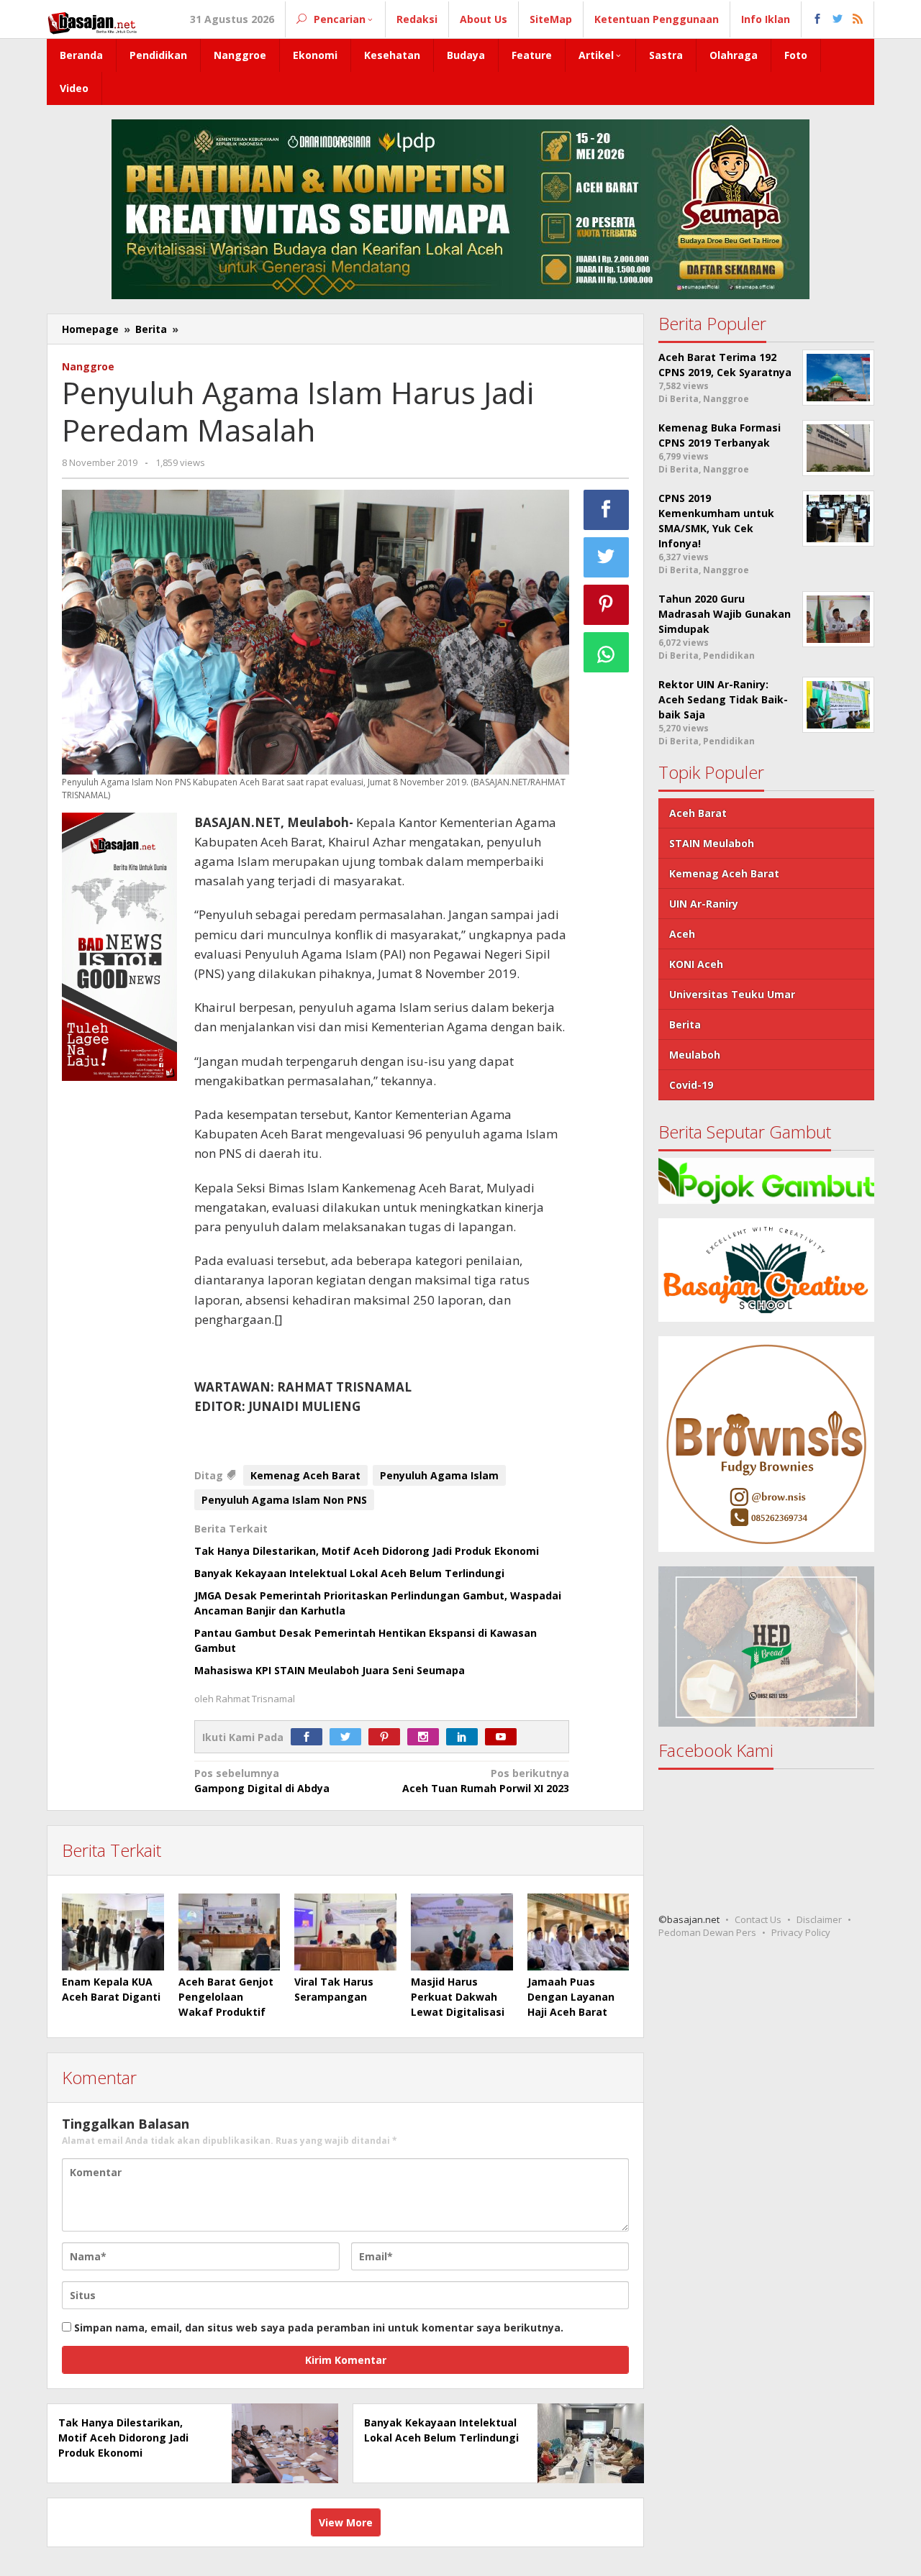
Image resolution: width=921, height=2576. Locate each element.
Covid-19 (691, 1085)
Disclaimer (819, 1920)
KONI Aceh (696, 964)
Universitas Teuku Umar (732, 994)
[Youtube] (504, 1737)
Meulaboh (695, 1055)
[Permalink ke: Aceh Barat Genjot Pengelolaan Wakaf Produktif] (230, 1932)
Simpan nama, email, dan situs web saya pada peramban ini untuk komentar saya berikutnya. (319, 2328)
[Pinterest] (388, 1737)
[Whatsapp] (607, 652)
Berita (685, 1024)
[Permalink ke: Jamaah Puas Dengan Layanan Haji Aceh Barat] (579, 1932)
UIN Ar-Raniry (704, 904)
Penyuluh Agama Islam (439, 1475)
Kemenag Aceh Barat (305, 1475)
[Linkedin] (466, 1737)
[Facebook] (310, 1737)
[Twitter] (349, 1737)
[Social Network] (838, 19)
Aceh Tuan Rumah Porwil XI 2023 (486, 1781)
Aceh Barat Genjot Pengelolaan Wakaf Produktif (226, 1997)
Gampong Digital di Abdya (262, 1781)
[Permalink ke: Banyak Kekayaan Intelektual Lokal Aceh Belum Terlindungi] (587, 2443)
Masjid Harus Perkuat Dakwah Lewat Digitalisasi (459, 1997)
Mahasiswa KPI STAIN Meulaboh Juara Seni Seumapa (330, 1670)
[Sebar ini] (607, 510)
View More (346, 2522)
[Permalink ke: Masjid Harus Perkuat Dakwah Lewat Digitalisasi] (462, 1932)
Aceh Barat (698, 813)
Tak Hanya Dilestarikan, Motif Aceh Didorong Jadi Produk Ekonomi (367, 1551)
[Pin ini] (607, 605)
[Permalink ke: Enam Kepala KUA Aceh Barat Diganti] (113, 1932)
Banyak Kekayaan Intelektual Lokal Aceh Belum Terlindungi (349, 1573)
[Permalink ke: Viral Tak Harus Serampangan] (345, 1932)
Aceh (682, 934)
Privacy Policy (801, 1933)
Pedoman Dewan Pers (707, 1933)
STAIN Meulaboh (712, 843)
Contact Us (758, 1920)
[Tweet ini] (607, 557)
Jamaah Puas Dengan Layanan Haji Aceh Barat (571, 1997)
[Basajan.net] (92, 20)
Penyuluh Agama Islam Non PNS (284, 1500)
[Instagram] (427, 1737)
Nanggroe (88, 366)
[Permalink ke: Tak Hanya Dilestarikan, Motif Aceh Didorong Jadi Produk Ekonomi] (281, 2443)
